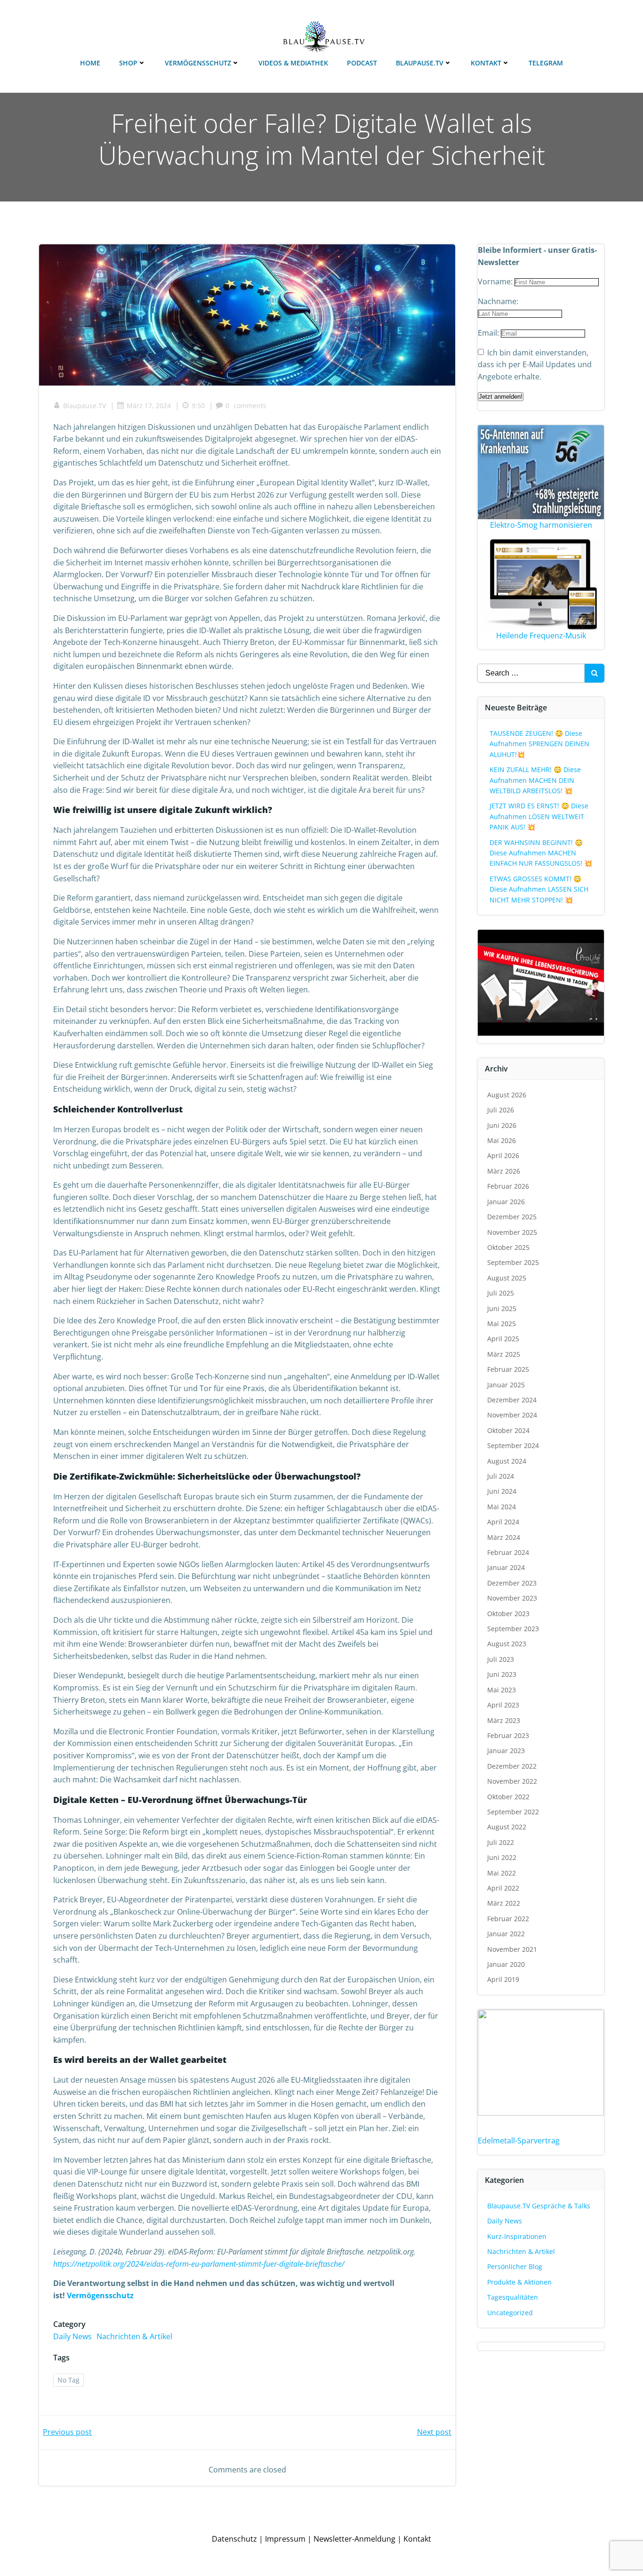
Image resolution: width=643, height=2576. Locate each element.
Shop (128, 63)
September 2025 (513, 1262)
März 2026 (504, 1171)
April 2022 (503, 1888)
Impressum (285, 2539)
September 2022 (513, 1812)
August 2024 (507, 1461)
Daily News (72, 2336)
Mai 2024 (502, 1507)
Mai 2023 (502, 1690)
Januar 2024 (506, 1567)
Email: (489, 333)
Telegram (546, 63)
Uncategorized (510, 2313)
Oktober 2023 (508, 1614)
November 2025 (512, 1232)
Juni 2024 (502, 1491)
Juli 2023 (501, 1659)
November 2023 (512, 1598)
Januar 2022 (506, 1934)
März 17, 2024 (149, 406)
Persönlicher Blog (515, 2266)
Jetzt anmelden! (501, 397)
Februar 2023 (508, 1735)
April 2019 (503, 1979)
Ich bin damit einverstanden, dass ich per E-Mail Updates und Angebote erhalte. (535, 365)
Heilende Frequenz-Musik (541, 636)
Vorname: (496, 282)
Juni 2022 (502, 1857)
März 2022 (504, 1903)
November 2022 (512, 1781)
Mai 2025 (502, 1324)
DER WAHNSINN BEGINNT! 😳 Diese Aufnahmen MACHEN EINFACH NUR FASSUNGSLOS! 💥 (541, 853)
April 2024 (503, 1522)
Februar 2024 (508, 1552)
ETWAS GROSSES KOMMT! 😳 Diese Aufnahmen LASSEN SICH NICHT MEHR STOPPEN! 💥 (539, 889)
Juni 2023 (502, 1674)
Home (90, 63)
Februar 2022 (508, 1919)
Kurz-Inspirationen (517, 2236)
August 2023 (507, 1644)
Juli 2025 (501, 1293)
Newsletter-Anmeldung (354, 2539)
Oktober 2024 (508, 1430)
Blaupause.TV (420, 63)
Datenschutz (234, 2539)
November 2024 (512, 1415)
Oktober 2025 (508, 1247)
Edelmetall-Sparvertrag (519, 2141)
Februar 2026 (508, 1186)
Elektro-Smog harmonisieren (541, 525)
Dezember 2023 (512, 1583)
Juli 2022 (501, 1842)
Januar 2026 (506, 1202)
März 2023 (504, 1720)
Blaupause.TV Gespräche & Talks (539, 2206)
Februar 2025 (508, 1369)
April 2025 (503, 1339)
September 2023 (513, 1629)
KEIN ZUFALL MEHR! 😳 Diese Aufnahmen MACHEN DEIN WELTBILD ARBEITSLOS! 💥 (535, 780)
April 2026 (503, 1155)
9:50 (198, 406)
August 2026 (507, 1095)
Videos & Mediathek (293, 63)
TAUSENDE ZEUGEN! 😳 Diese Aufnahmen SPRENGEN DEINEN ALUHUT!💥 (539, 744)
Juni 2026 (502, 1125)
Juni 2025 (502, 1308)
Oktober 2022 (508, 1797)
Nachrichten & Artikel (134, 2336)
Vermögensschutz (198, 63)
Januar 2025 (506, 1385)
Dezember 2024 (512, 1400)
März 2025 (504, 1354)
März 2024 (504, 1537)
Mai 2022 (502, 1873)
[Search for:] (531, 673)
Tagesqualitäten (513, 2297)
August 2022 (507, 1827)
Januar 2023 (506, 1751)
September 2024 (513, 1445)
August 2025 (507, 1278)
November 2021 (512, 1949)
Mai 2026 (502, 1140)
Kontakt (486, 63)
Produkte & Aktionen (519, 2282)
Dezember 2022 (512, 1766)
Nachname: (498, 301)
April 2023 (503, 1705)
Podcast (362, 63)
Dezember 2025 (512, 1217)
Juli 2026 (501, 1110)
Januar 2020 (506, 1964)
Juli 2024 (501, 1476)
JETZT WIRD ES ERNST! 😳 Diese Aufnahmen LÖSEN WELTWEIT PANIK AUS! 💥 (539, 816)
